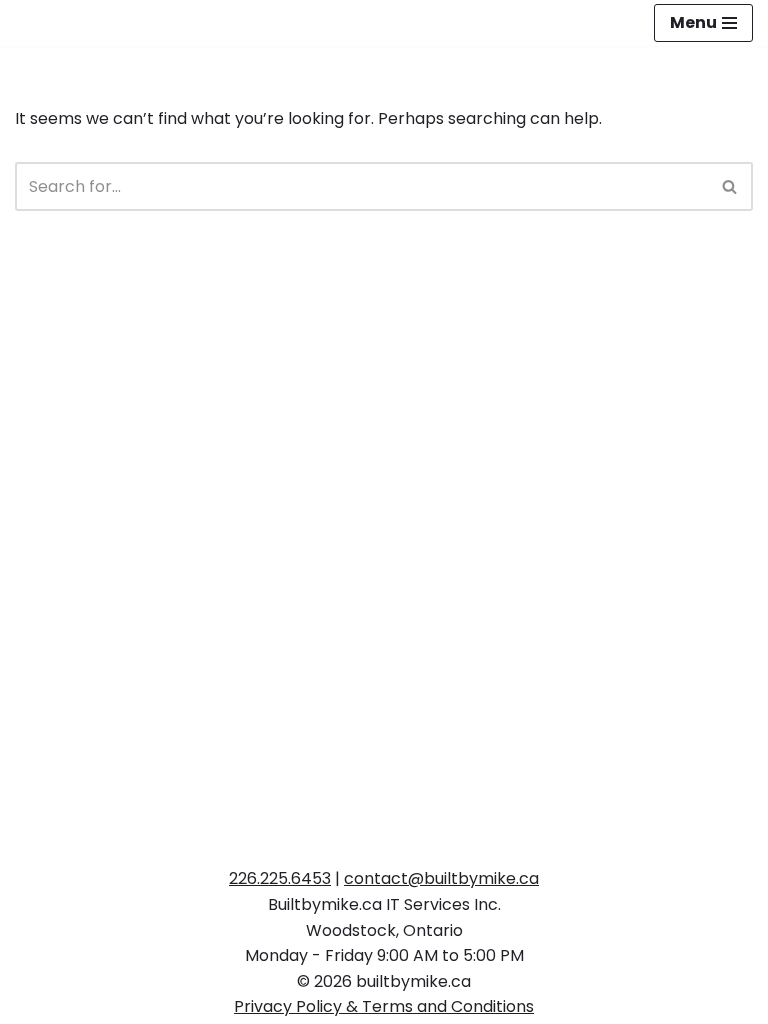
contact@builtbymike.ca (441, 878)
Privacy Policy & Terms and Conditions (384, 1006)
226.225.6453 (280, 878)
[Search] (730, 186)
